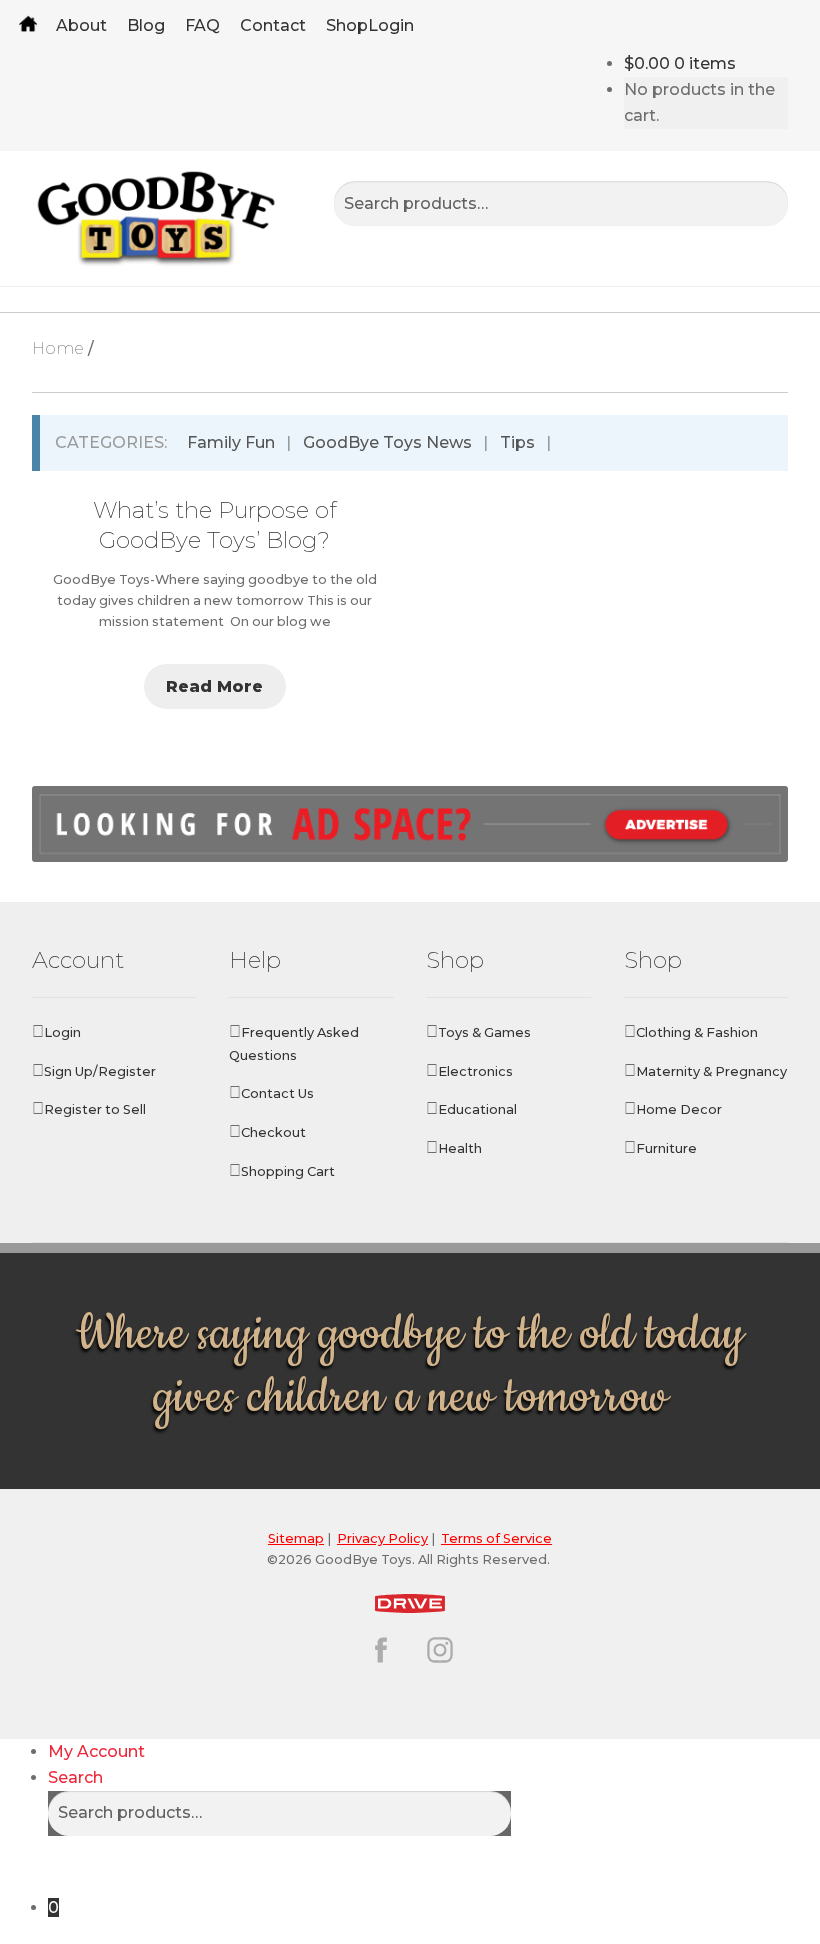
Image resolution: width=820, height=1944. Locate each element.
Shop (347, 25)
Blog (146, 25)
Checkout (273, 1132)
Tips (517, 442)
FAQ (202, 25)
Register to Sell (95, 1109)
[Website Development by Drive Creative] (410, 1600)
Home (28, 25)
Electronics (475, 1071)
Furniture (666, 1148)
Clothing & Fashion (697, 1032)
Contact (273, 25)
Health (460, 1148)
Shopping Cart (288, 1171)
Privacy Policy (382, 1538)
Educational (477, 1109)
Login (391, 25)
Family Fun (231, 442)
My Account (96, 1751)
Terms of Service (496, 1538)
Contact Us (277, 1093)
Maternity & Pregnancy (711, 1071)
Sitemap (296, 1538)
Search (75, 1777)
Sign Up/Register (100, 1071)
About (81, 25)
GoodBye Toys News (387, 442)
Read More (214, 686)
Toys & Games (484, 1032)
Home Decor (679, 1109)
